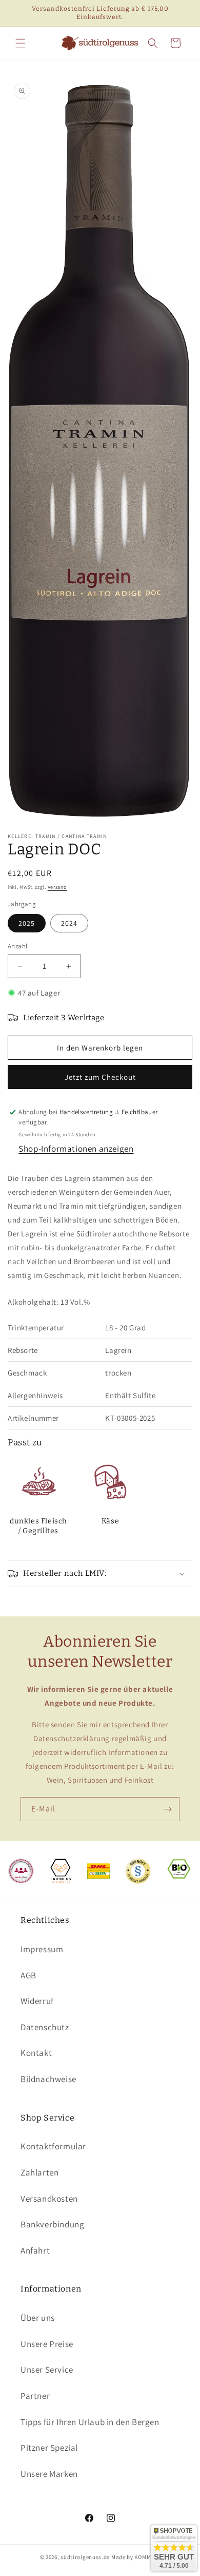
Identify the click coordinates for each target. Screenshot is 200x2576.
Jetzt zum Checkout (100, 1077)
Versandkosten (49, 2199)
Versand (57, 887)
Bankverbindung (52, 2224)
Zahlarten (39, 2172)
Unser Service (47, 2370)
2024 (69, 923)
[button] (21, 43)
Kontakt (36, 2053)
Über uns (38, 2318)
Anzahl (17, 946)
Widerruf (37, 2001)
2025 (27, 923)
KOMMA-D (147, 2557)
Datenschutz (45, 2027)
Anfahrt (35, 2250)
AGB (28, 1975)
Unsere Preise (47, 2344)
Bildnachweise (48, 2079)
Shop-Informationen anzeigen (76, 1149)
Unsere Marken (49, 2474)
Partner (35, 2396)
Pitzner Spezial (49, 2448)
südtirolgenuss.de (85, 2557)
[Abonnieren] (168, 1809)
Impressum (42, 1949)
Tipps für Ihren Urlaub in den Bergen (90, 2422)
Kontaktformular (53, 2146)
